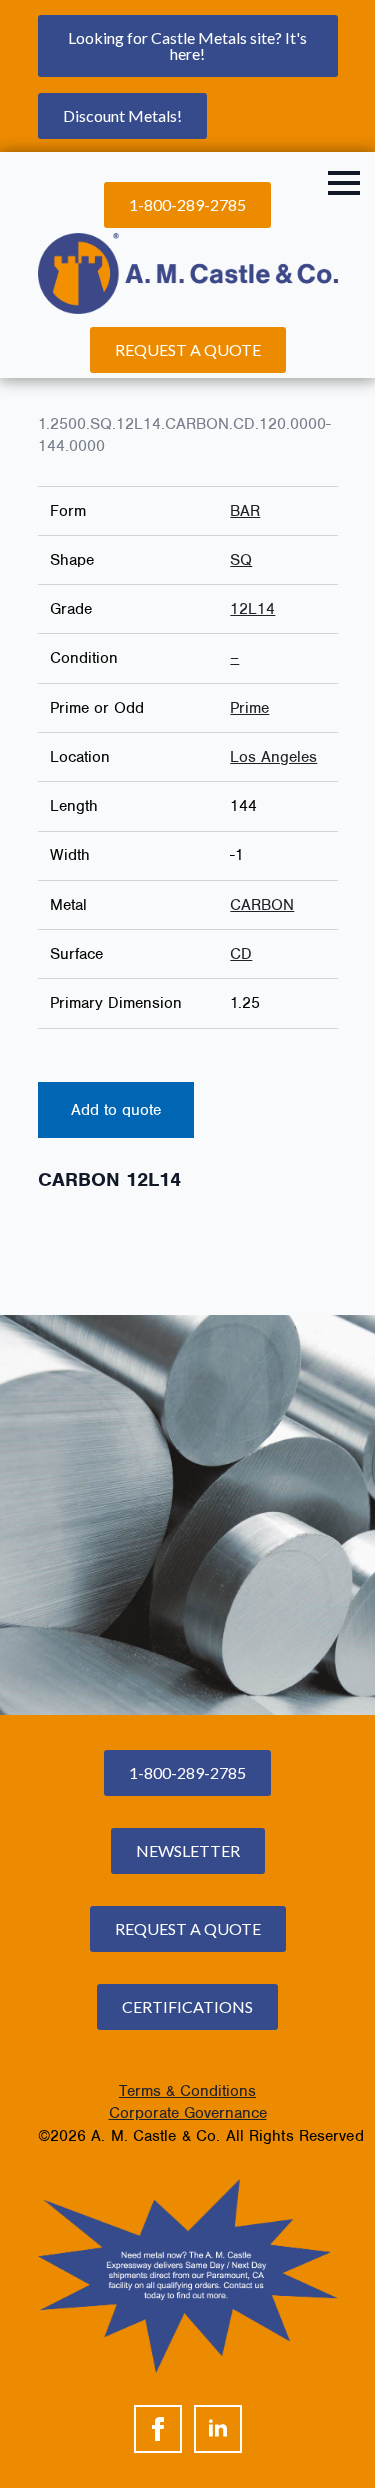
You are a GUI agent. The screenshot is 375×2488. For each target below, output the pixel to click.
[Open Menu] (344, 183)
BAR (245, 511)
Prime (249, 708)
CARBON (262, 905)
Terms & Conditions (187, 2091)
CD (241, 954)
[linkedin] (218, 2429)
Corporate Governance (188, 2113)
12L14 (252, 609)
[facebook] (158, 2429)
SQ (241, 560)
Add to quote (116, 1110)
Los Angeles (273, 757)
